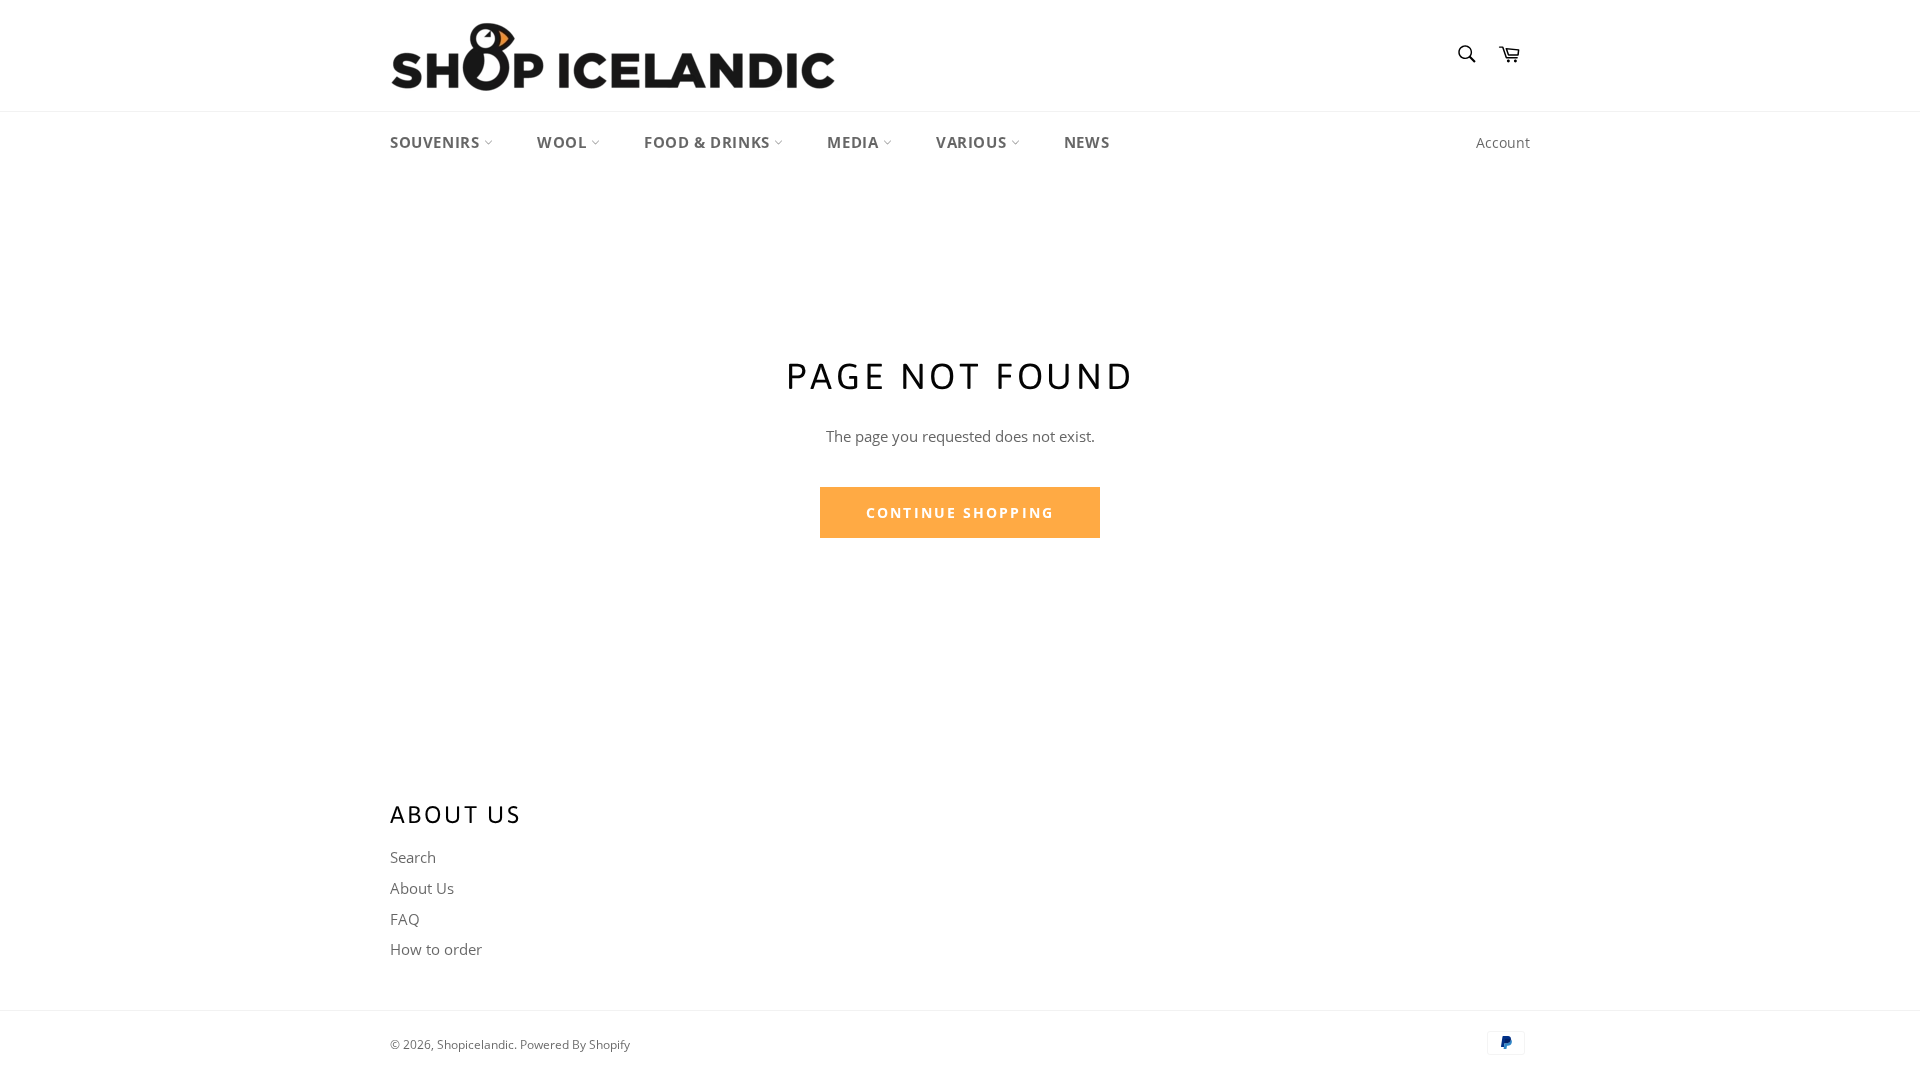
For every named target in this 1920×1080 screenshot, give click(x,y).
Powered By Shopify (575, 1044)
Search (413, 857)
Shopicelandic (475, 1044)
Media (855, 142)
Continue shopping (960, 512)
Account (1503, 142)
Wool (564, 142)
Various (973, 142)
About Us (422, 888)
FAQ (405, 919)
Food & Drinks (709, 142)
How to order (436, 949)
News (1086, 142)
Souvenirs (437, 142)
